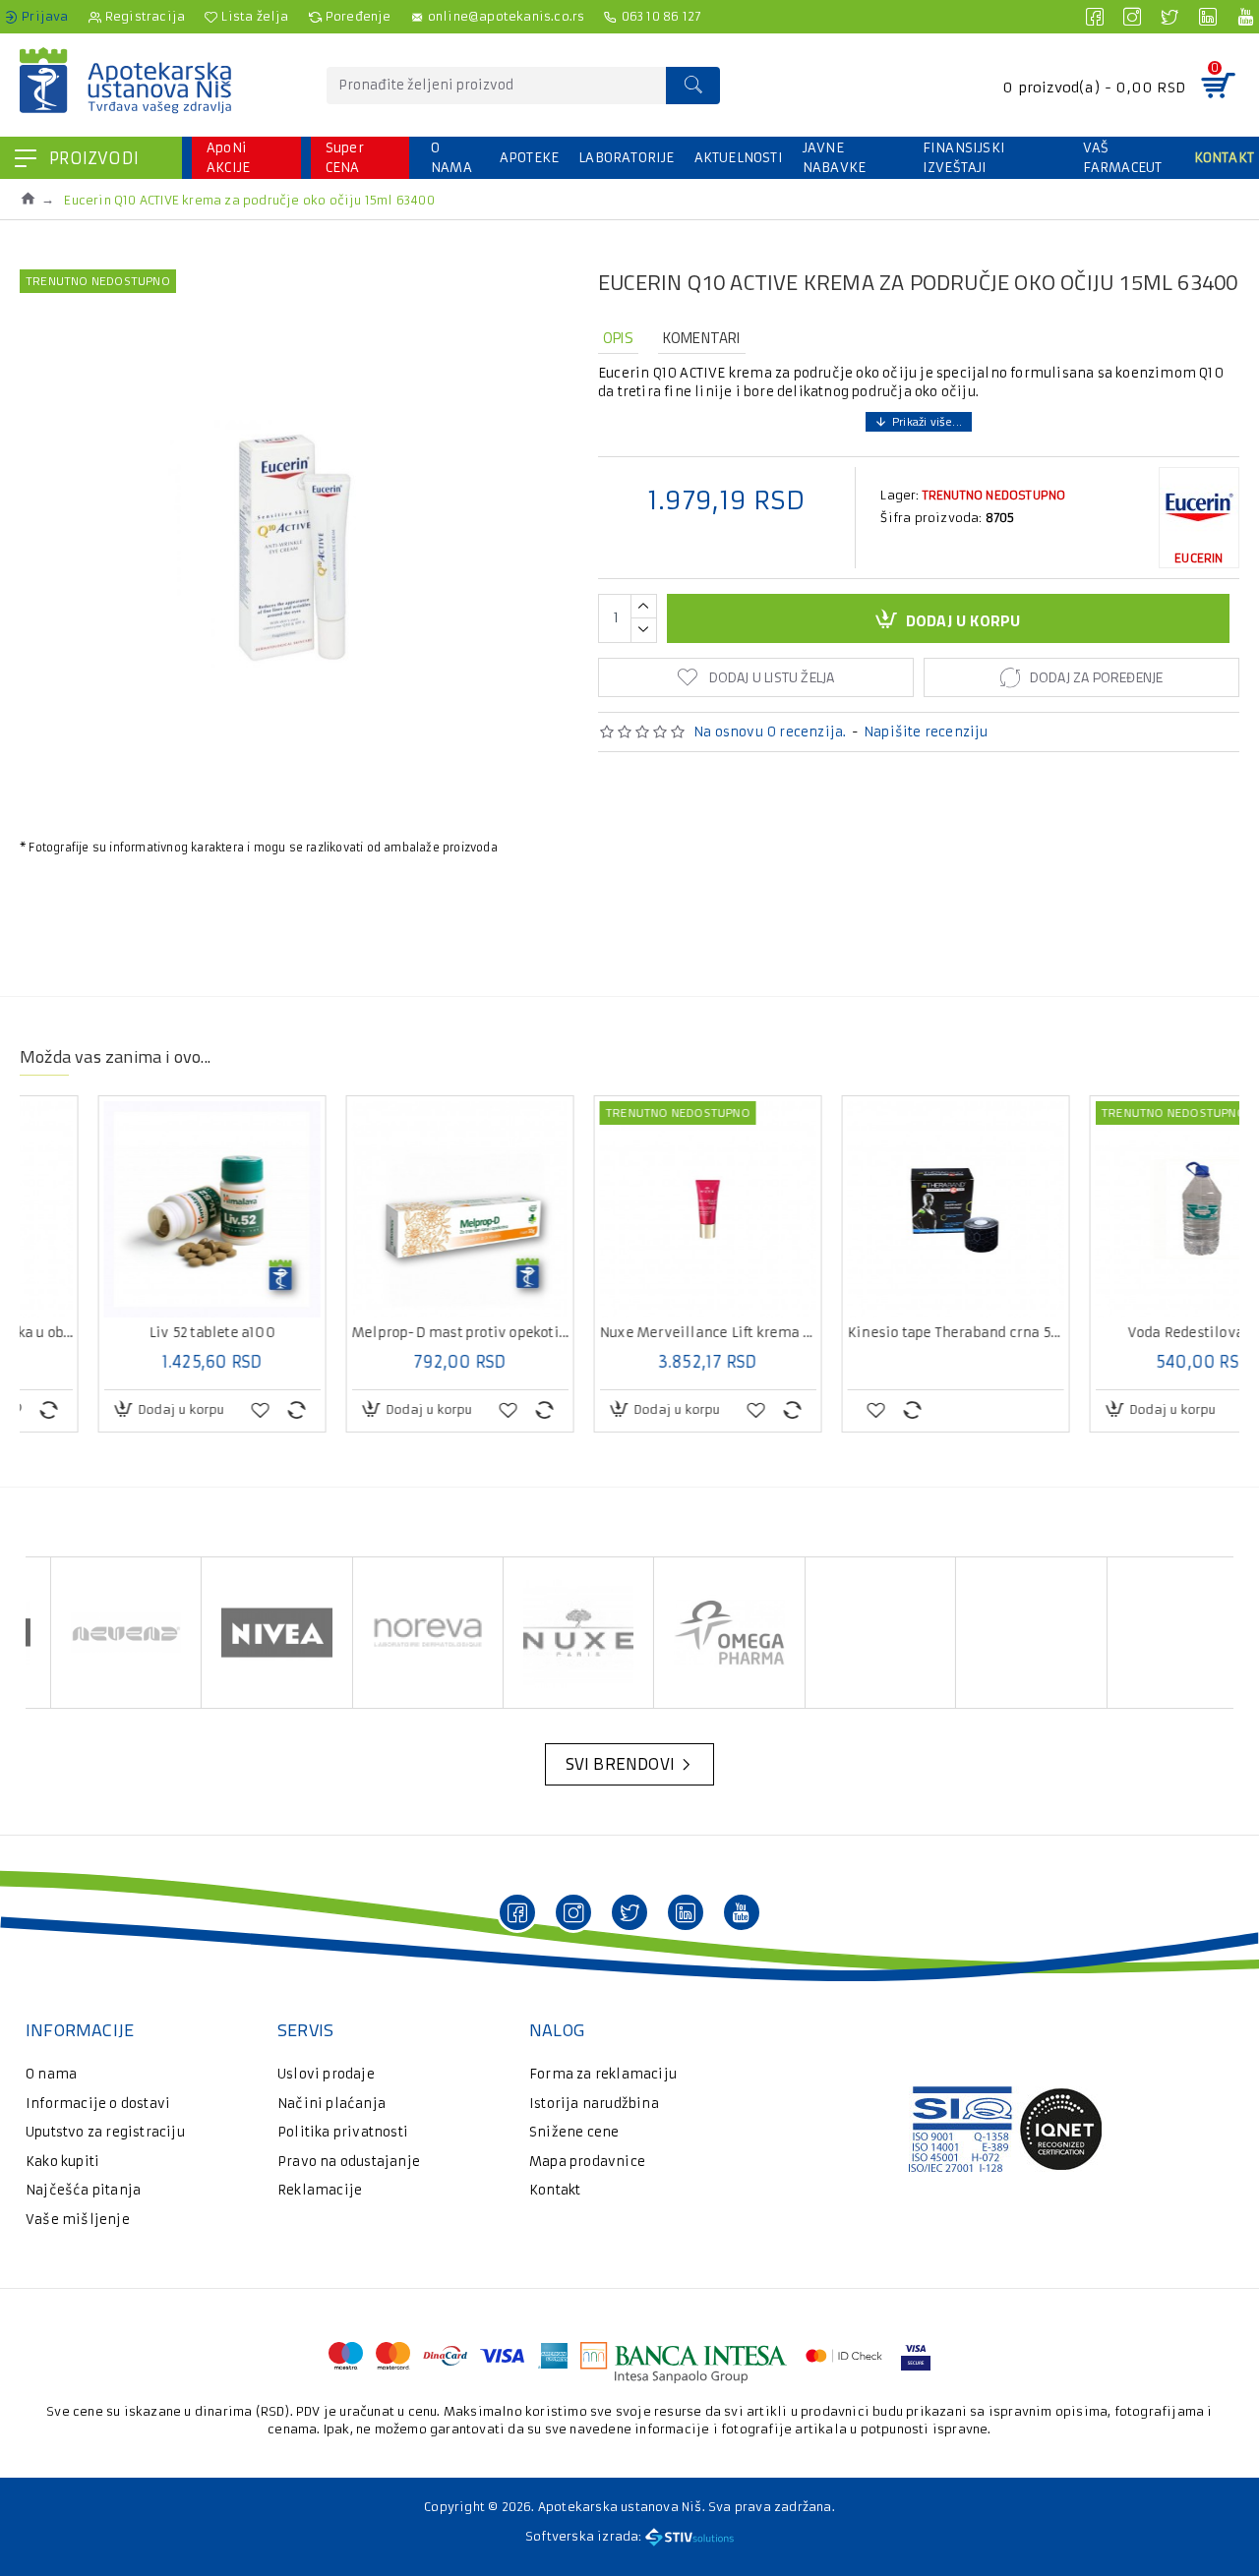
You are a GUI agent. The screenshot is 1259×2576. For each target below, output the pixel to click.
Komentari (702, 338)
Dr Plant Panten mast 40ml (382, 1333)
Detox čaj (630, 1333)
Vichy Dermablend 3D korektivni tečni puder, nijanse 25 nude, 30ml (877, 1333)
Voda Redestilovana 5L (134, 1333)
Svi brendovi (620, 1764)
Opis (618, 338)
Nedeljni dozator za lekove (1125, 1333)
